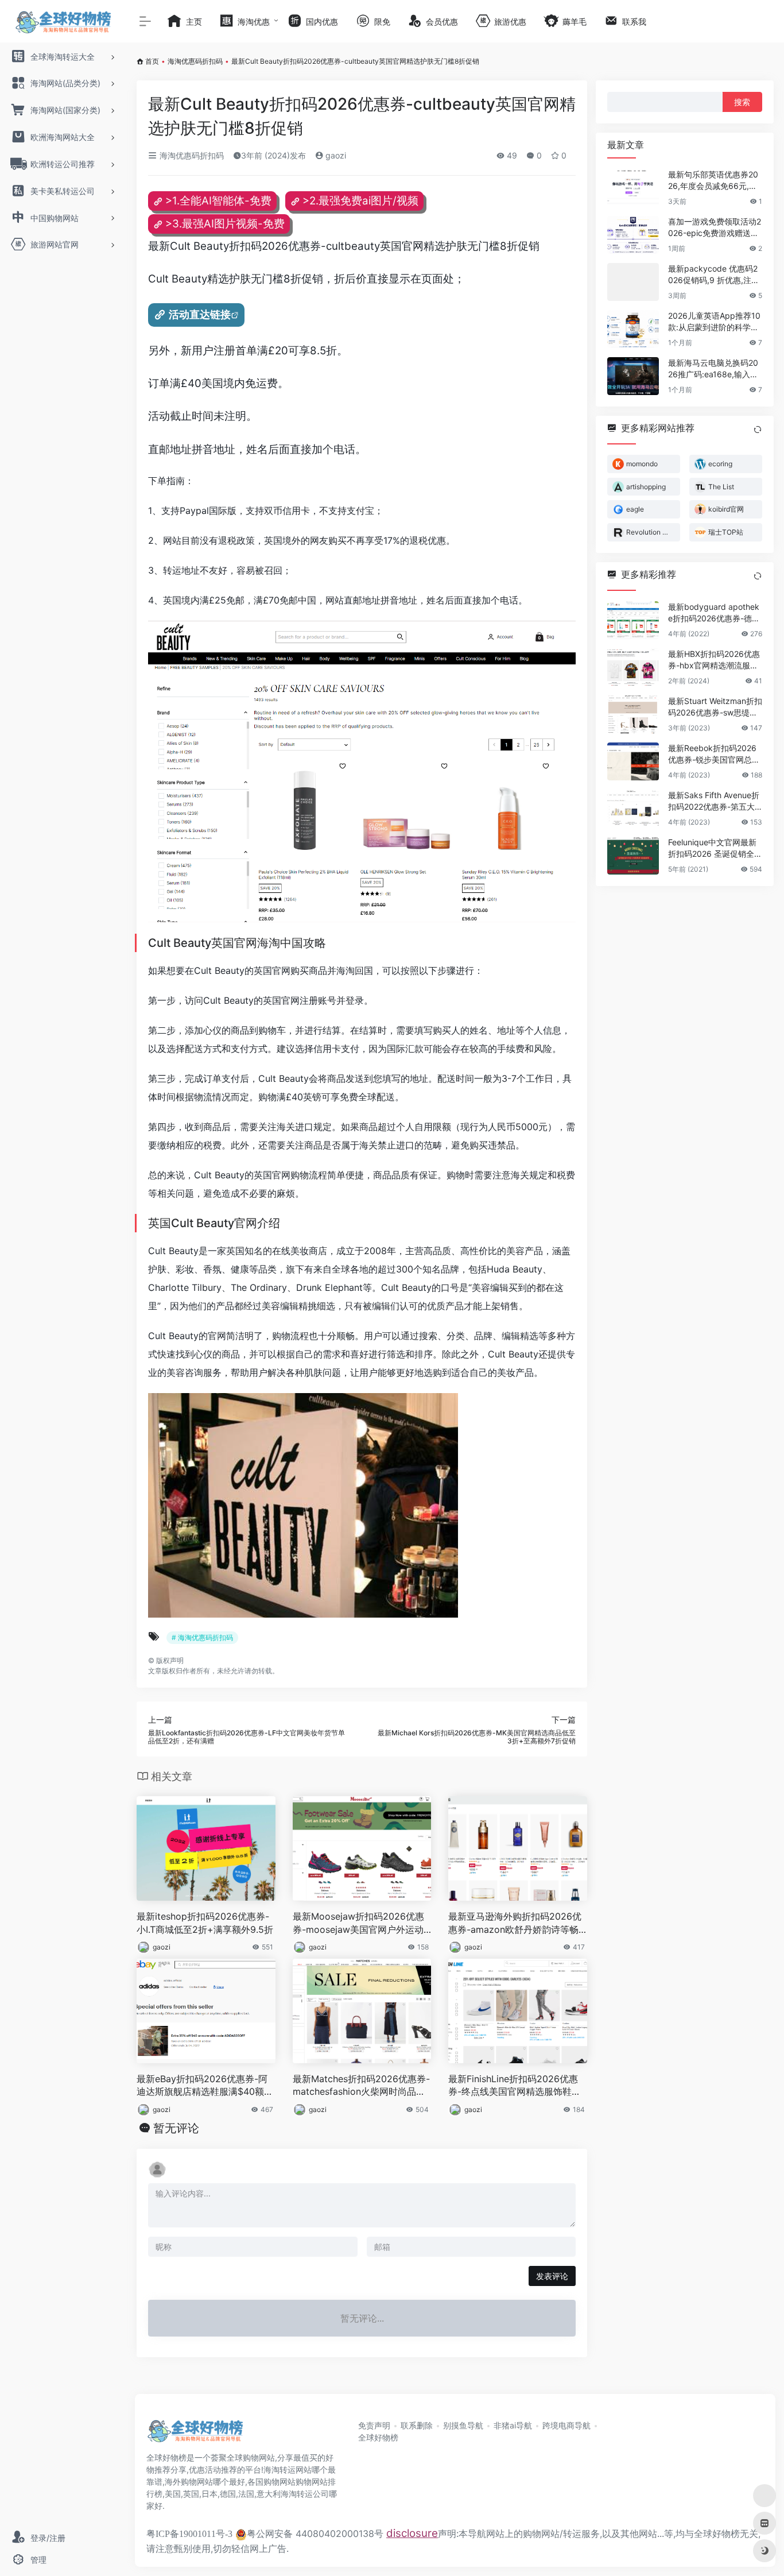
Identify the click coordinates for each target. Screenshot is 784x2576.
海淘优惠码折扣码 (195, 61)
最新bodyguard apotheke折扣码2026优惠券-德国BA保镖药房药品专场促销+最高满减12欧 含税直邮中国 (714, 613)
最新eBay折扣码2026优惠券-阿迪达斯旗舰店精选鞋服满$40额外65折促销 (205, 2086)
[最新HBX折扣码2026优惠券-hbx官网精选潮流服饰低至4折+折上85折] (633, 667)
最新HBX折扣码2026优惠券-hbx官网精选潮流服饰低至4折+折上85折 (714, 660)
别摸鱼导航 (463, 2425)
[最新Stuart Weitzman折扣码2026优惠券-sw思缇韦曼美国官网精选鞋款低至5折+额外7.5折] (633, 714)
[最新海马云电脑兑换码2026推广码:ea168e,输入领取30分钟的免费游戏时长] (633, 376)
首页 (152, 61)
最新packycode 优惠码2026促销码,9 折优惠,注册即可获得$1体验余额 (714, 275)
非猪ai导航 (513, 2425)
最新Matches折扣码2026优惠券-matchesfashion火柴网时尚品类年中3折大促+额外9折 (361, 2086)
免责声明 (374, 2425)
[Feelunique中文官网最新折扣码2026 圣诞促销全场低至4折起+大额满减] (633, 856)
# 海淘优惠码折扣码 (202, 1637)
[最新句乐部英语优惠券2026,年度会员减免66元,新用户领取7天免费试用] (633, 188)
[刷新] (758, 430)
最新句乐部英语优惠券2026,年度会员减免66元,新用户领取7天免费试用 (713, 181)
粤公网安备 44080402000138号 (315, 2534)
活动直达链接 (200, 314)
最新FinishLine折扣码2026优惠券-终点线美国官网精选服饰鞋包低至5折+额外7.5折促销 (515, 2086)
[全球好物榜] (195, 2435)
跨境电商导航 (566, 2425)
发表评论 (552, 2276)
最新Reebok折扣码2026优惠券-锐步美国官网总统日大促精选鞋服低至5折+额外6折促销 (714, 754)
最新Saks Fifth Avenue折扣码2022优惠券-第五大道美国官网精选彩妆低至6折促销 (715, 801)
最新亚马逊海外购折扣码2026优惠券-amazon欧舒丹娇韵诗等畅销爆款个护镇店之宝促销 (515, 1923)
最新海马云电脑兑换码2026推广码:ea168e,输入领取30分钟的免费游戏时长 (713, 369)
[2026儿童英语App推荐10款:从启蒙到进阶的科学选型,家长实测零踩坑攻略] (633, 329)
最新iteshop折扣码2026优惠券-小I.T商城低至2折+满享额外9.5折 (205, 1923)
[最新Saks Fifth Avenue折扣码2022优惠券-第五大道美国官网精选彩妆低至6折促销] (633, 809)
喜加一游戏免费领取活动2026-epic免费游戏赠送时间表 (715, 228)
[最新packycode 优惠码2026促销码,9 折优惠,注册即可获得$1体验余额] (633, 282)
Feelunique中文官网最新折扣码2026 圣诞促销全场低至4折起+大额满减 (715, 848)
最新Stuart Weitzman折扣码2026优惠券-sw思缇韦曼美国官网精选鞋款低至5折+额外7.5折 (715, 707)
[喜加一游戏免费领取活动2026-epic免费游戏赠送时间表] (633, 235)
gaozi (335, 155)
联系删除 (417, 2425)
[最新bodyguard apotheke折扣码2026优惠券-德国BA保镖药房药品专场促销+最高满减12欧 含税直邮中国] (633, 620)
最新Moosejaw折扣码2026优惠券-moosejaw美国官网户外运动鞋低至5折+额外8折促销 (358, 1923)
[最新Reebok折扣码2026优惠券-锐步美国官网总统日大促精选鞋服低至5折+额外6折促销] (633, 761)
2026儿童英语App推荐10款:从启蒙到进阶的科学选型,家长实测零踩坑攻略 (714, 322)
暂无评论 (176, 2128)
